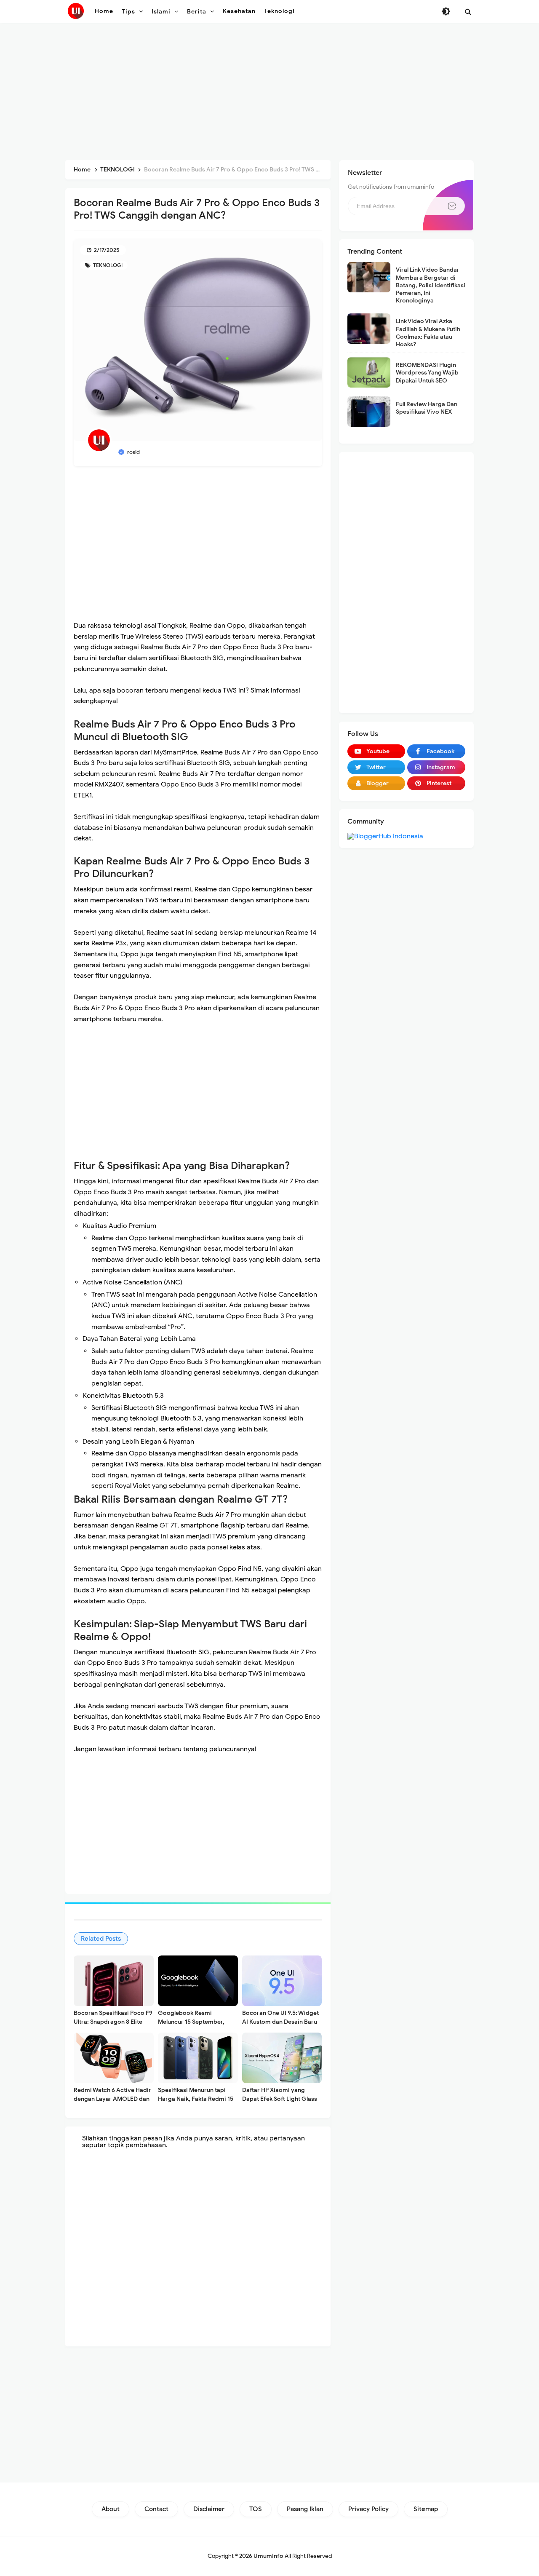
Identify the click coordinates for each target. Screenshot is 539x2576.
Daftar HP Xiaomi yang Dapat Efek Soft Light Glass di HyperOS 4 (280, 2099)
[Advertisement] (269, 93)
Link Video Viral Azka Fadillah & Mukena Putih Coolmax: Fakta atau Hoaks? (428, 333)
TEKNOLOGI (107, 265)
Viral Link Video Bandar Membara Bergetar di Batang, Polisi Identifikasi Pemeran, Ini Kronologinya (431, 285)
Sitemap (426, 2509)
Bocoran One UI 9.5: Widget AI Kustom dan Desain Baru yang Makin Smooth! (280, 2022)
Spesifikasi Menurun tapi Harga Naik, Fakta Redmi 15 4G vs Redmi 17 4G (196, 2099)
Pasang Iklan (305, 2509)
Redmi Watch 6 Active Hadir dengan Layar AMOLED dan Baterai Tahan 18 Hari (112, 2099)
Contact (156, 2509)
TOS (256, 2509)
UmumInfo (268, 2556)
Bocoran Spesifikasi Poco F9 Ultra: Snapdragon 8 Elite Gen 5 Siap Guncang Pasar (113, 2022)
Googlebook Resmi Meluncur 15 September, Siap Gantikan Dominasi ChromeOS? (191, 2026)
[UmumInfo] (76, 11)
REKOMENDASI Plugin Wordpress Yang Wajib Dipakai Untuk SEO (427, 373)
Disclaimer (209, 2509)
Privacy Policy (368, 2509)
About (111, 2509)
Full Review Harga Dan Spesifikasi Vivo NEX (427, 408)
